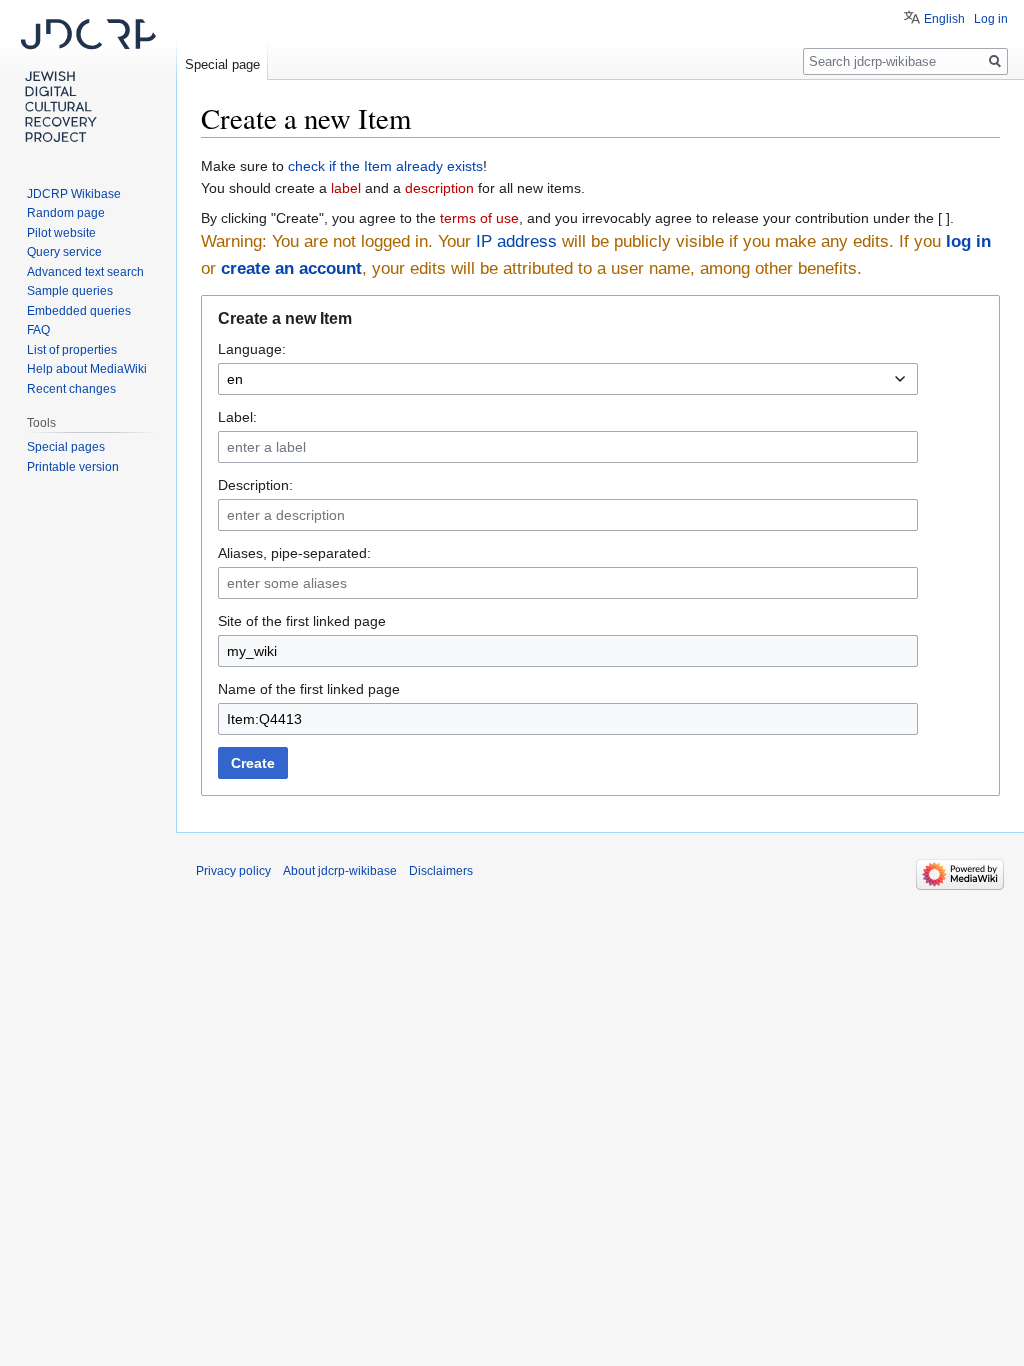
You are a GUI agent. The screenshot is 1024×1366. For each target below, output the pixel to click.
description (439, 188)
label (346, 188)
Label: (237, 417)
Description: (255, 485)
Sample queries (70, 291)
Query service (64, 252)
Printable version (73, 467)
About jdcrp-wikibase (340, 871)
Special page (222, 64)
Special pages (66, 447)
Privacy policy (233, 871)
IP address (516, 241)
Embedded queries (79, 311)
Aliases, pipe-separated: (294, 553)
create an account (291, 268)
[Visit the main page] (88, 80)
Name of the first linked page (309, 689)
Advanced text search (85, 272)
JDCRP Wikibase (74, 194)
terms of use (479, 218)
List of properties (72, 350)
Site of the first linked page (302, 621)
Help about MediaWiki (87, 369)
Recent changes (71, 389)
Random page (66, 213)
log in (968, 241)
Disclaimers (441, 871)
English (944, 19)
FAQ (38, 330)
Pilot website (61, 233)
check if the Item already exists (385, 166)
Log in (991, 19)
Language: (252, 349)
